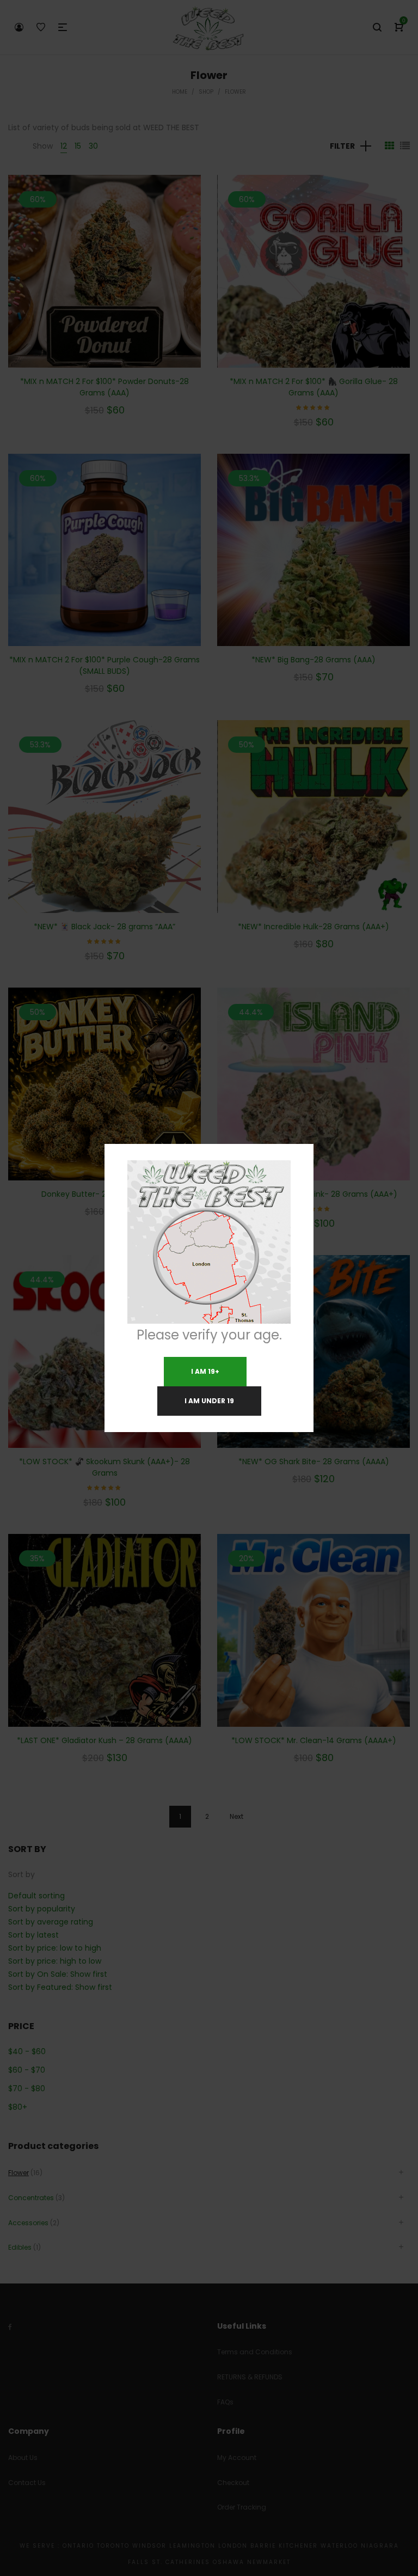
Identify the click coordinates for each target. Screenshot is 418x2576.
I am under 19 (209, 1401)
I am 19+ (205, 1371)
